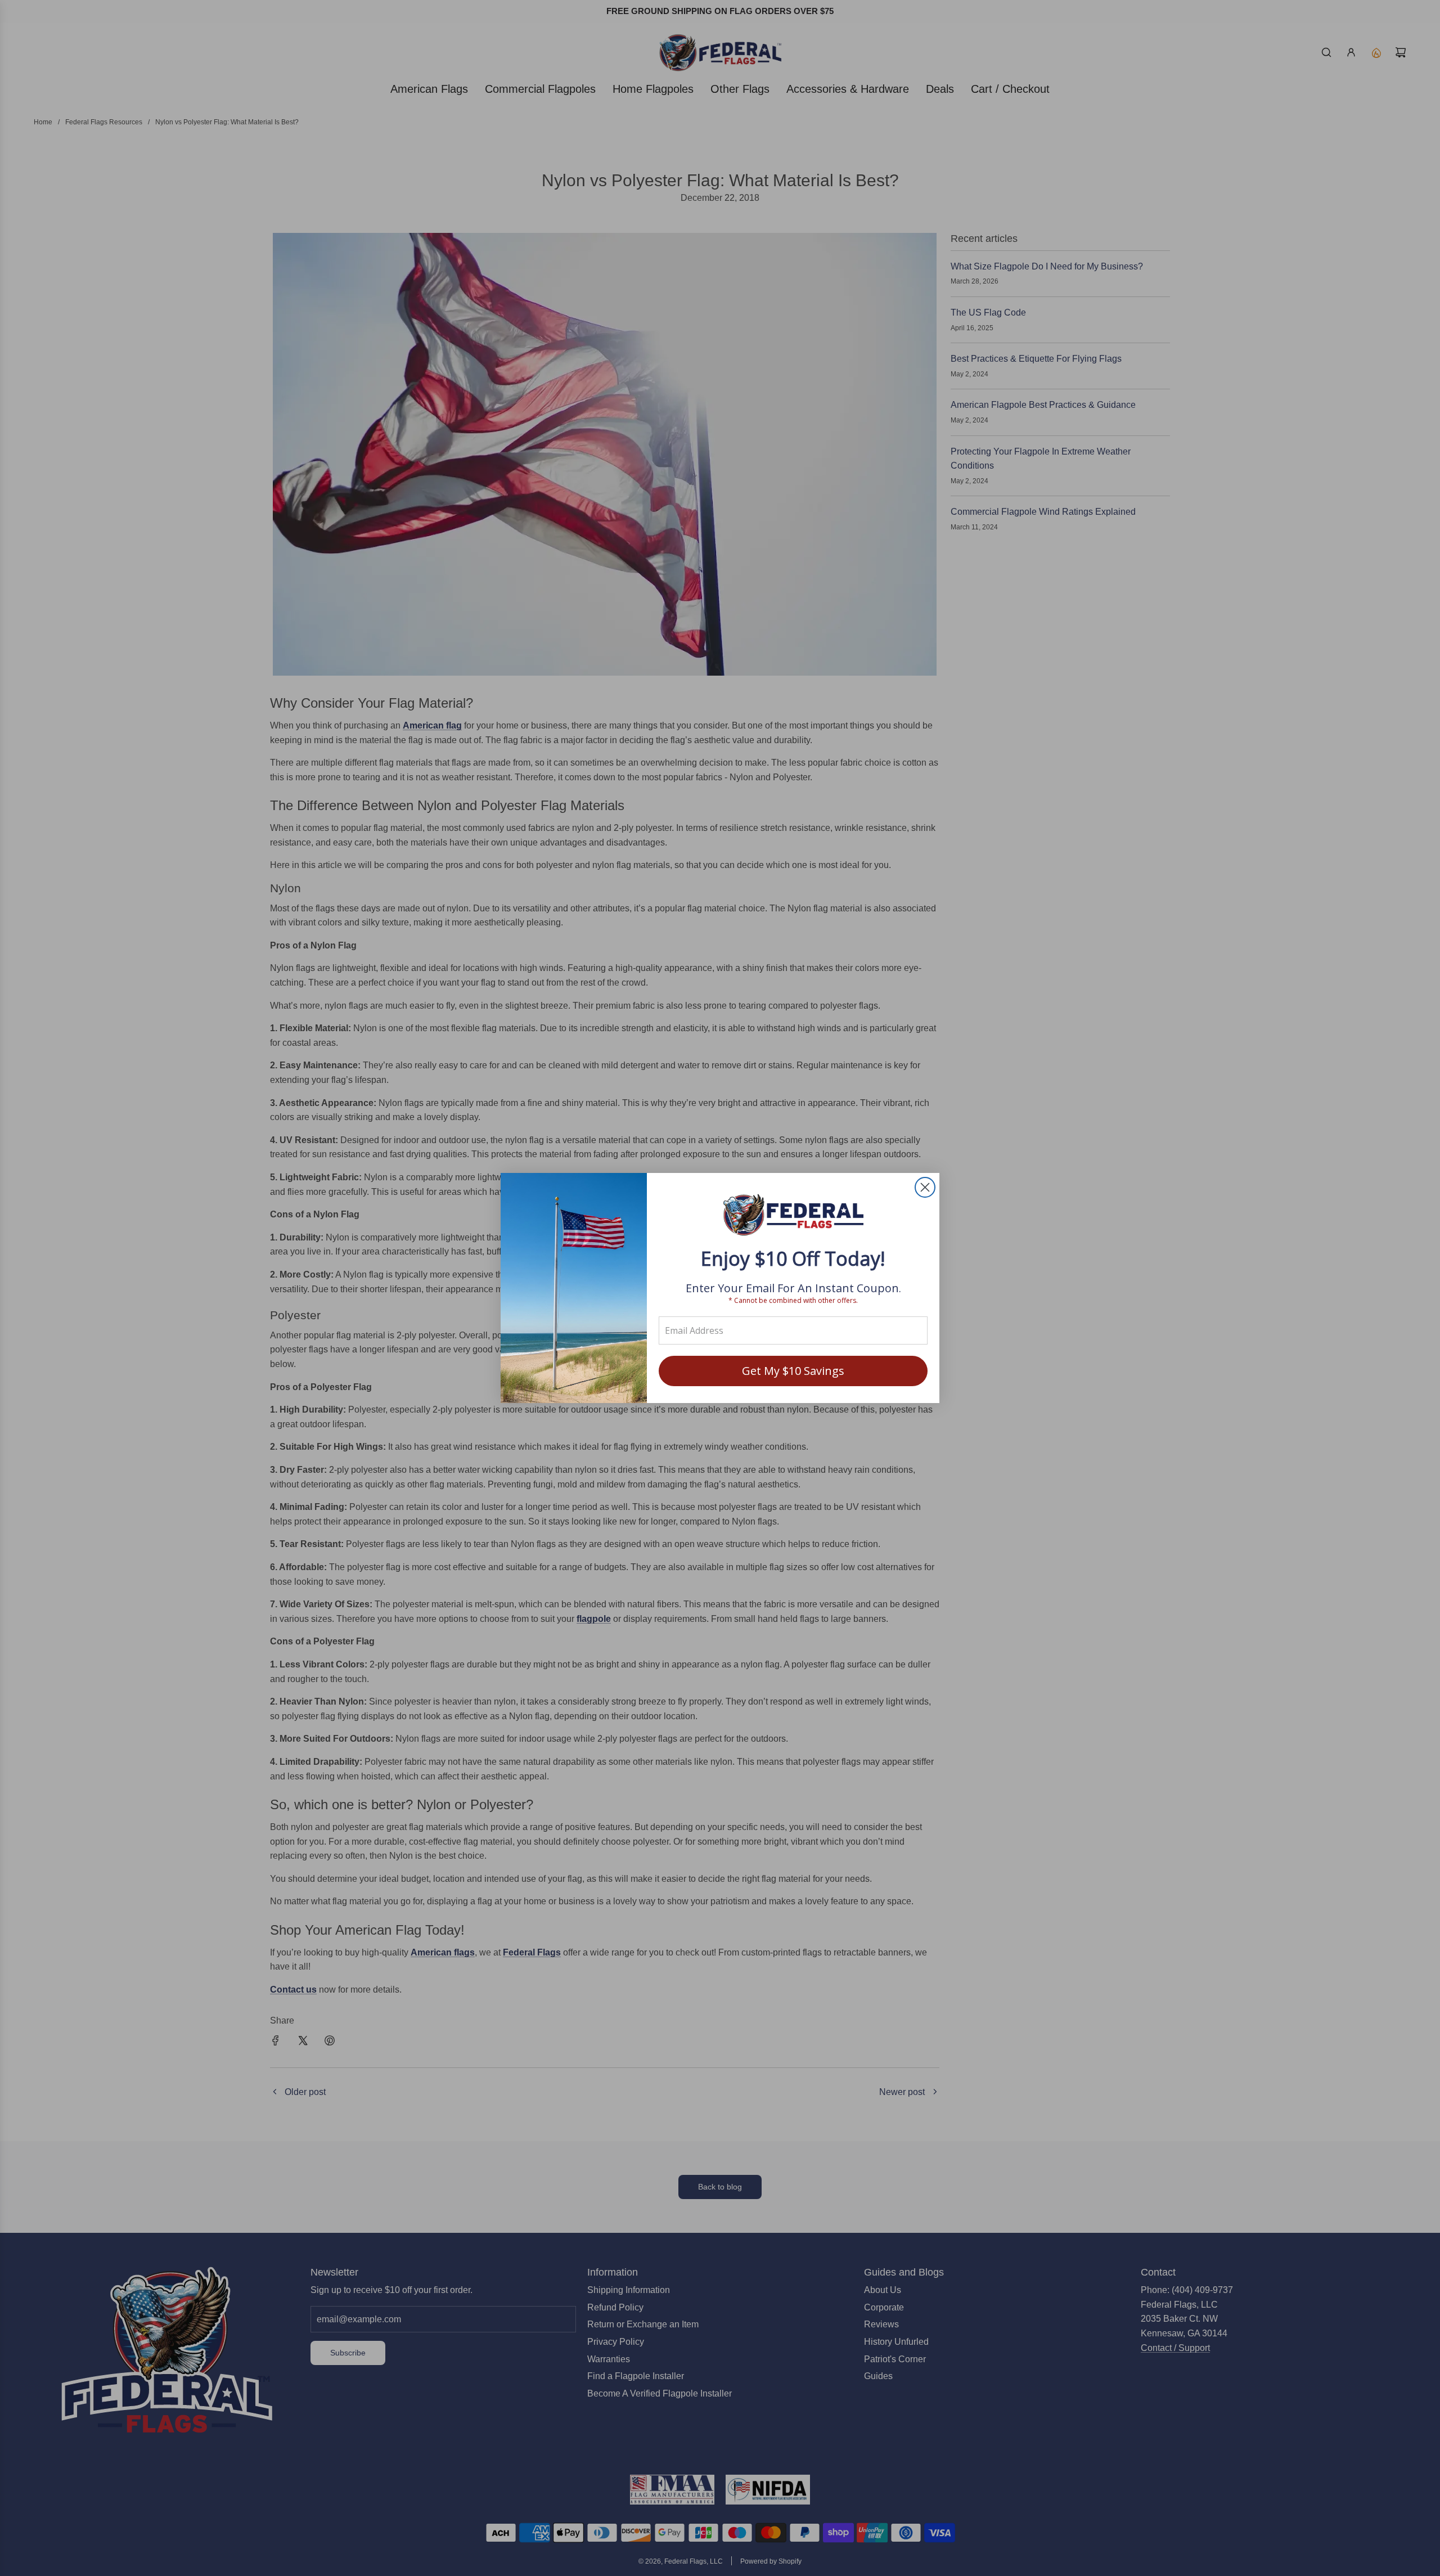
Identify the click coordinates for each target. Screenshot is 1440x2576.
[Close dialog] (925, 1187)
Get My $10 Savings (793, 1371)
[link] (793, 1216)
